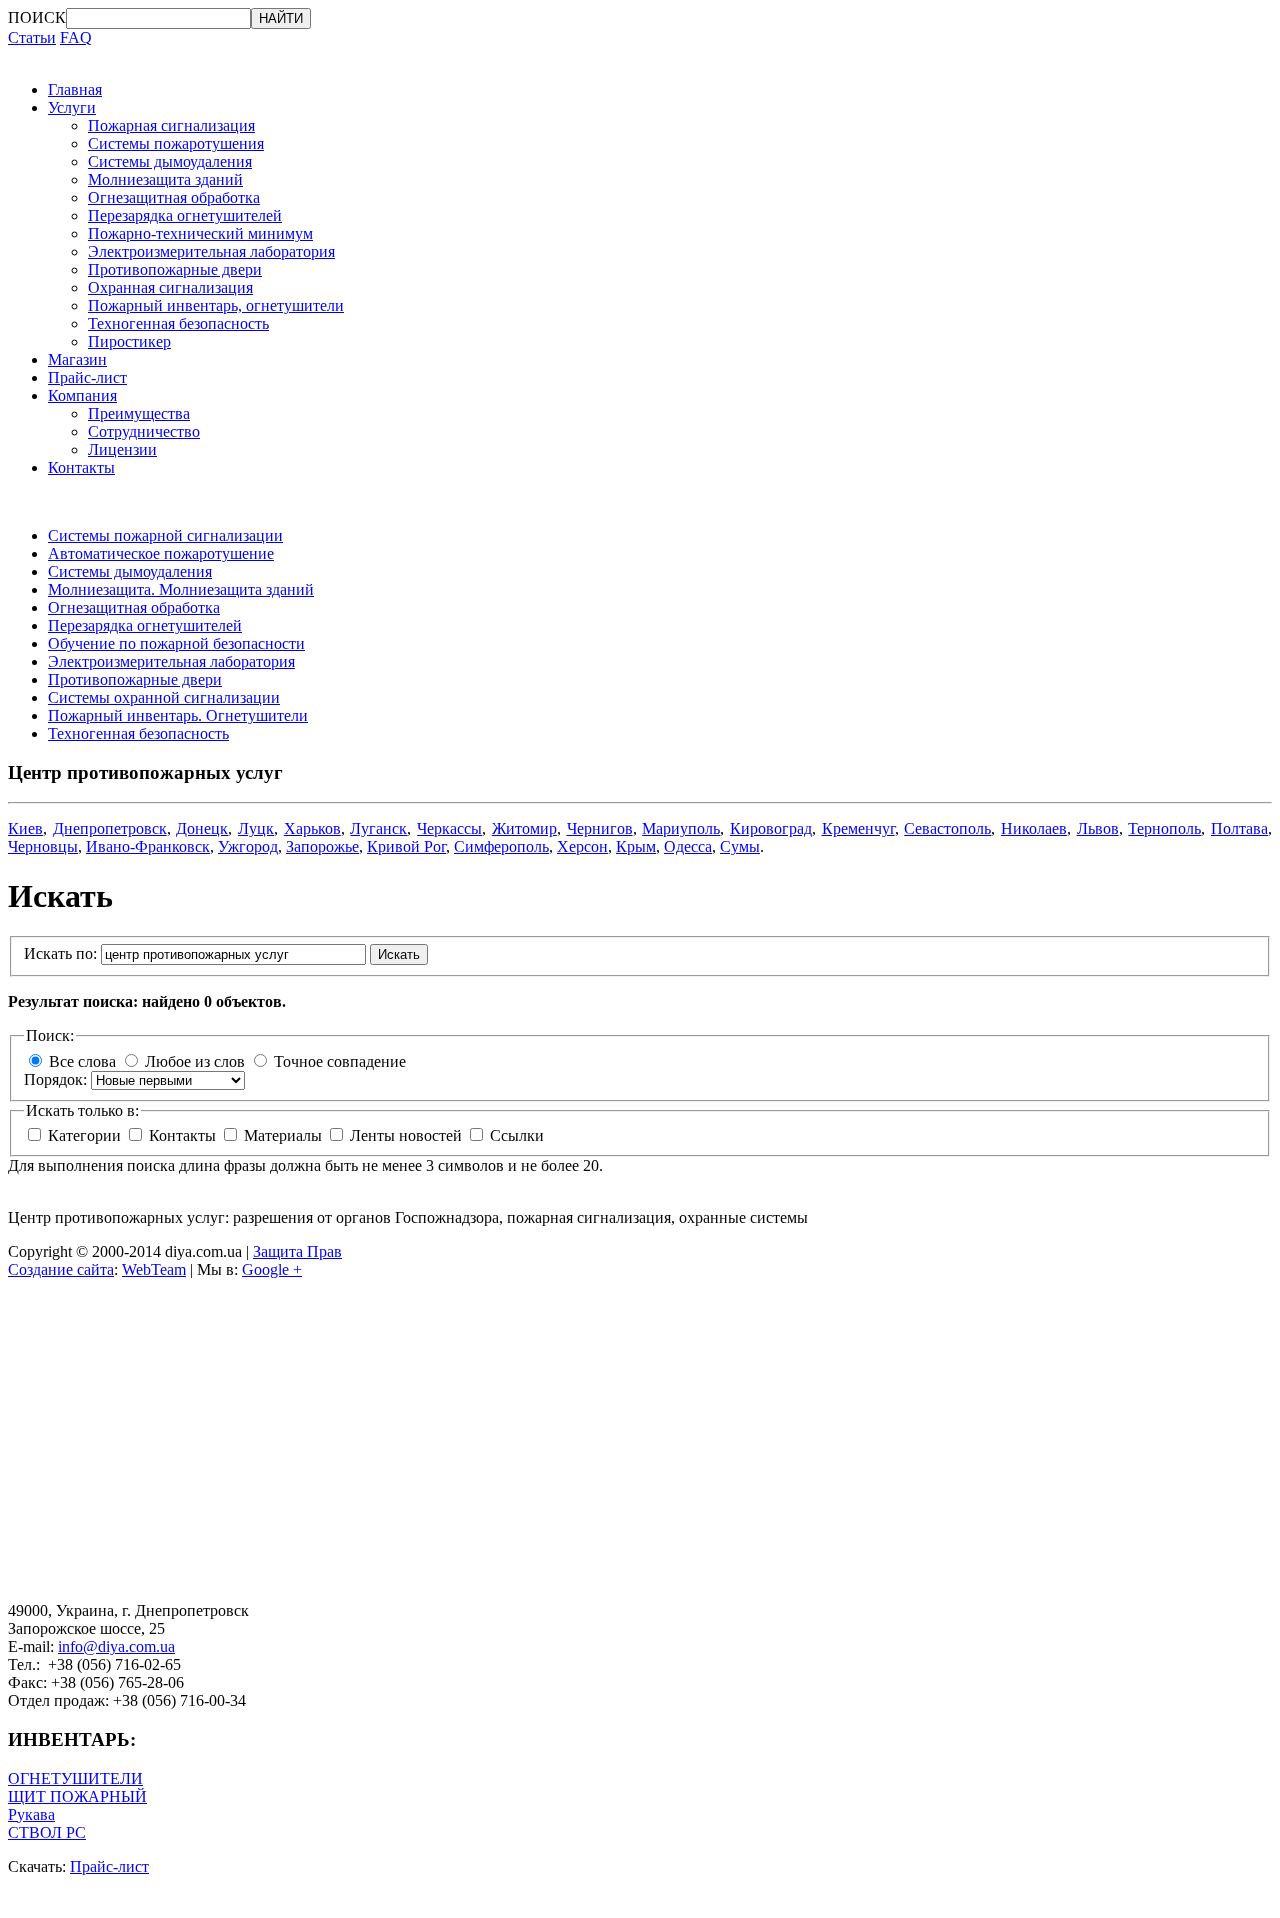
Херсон (582, 846)
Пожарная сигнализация (171, 125)
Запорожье (322, 846)
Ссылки (517, 1135)
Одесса (688, 846)
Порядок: (57, 1079)
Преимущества (139, 413)
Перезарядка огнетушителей (185, 215)
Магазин (77, 359)
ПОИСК (37, 17)
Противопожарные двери (175, 269)
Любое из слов (195, 1061)
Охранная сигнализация (170, 287)
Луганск (378, 828)
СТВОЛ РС (47, 1832)
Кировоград (771, 828)
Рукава (31, 1814)
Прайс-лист (87, 377)
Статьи (32, 37)
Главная (75, 89)
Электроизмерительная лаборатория (211, 251)
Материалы (285, 1135)
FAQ (76, 37)
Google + (272, 1269)
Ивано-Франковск (148, 846)
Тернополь (1164, 828)
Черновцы (43, 846)
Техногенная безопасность (178, 323)
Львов (1098, 828)
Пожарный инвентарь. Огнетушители (178, 715)
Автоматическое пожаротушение (161, 553)
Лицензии (122, 449)
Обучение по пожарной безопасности (176, 643)
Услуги (72, 107)
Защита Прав (297, 1251)
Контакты (81, 467)
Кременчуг (858, 828)
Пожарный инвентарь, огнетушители (216, 305)
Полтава (1239, 828)
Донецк (202, 828)
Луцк (256, 828)
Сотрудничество (144, 431)
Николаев (1034, 828)
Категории (86, 1135)
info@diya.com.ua (116, 1646)
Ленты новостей (408, 1135)
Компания (82, 395)
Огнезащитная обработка (174, 197)
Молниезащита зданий (165, 179)
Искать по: (62, 953)
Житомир (524, 828)
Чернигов (600, 828)
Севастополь (947, 828)
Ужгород (248, 846)
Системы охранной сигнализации (164, 697)
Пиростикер (129, 341)
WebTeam (154, 1269)
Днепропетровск (110, 828)
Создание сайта (61, 1269)
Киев (25, 828)
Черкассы (449, 828)
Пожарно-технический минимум (200, 233)
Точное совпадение (340, 1061)
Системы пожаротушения (176, 143)
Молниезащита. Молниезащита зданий (181, 589)
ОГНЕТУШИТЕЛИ (75, 1778)
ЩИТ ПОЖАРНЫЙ (77, 1796)
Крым (636, 846)
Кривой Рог (406, 846)
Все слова (82, 1061)
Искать (399, 954)
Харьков (312, 828)
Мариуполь (681, 828)
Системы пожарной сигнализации (165, 535)
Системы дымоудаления (170, 161)
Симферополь (501, 846)
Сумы (740, 846)
